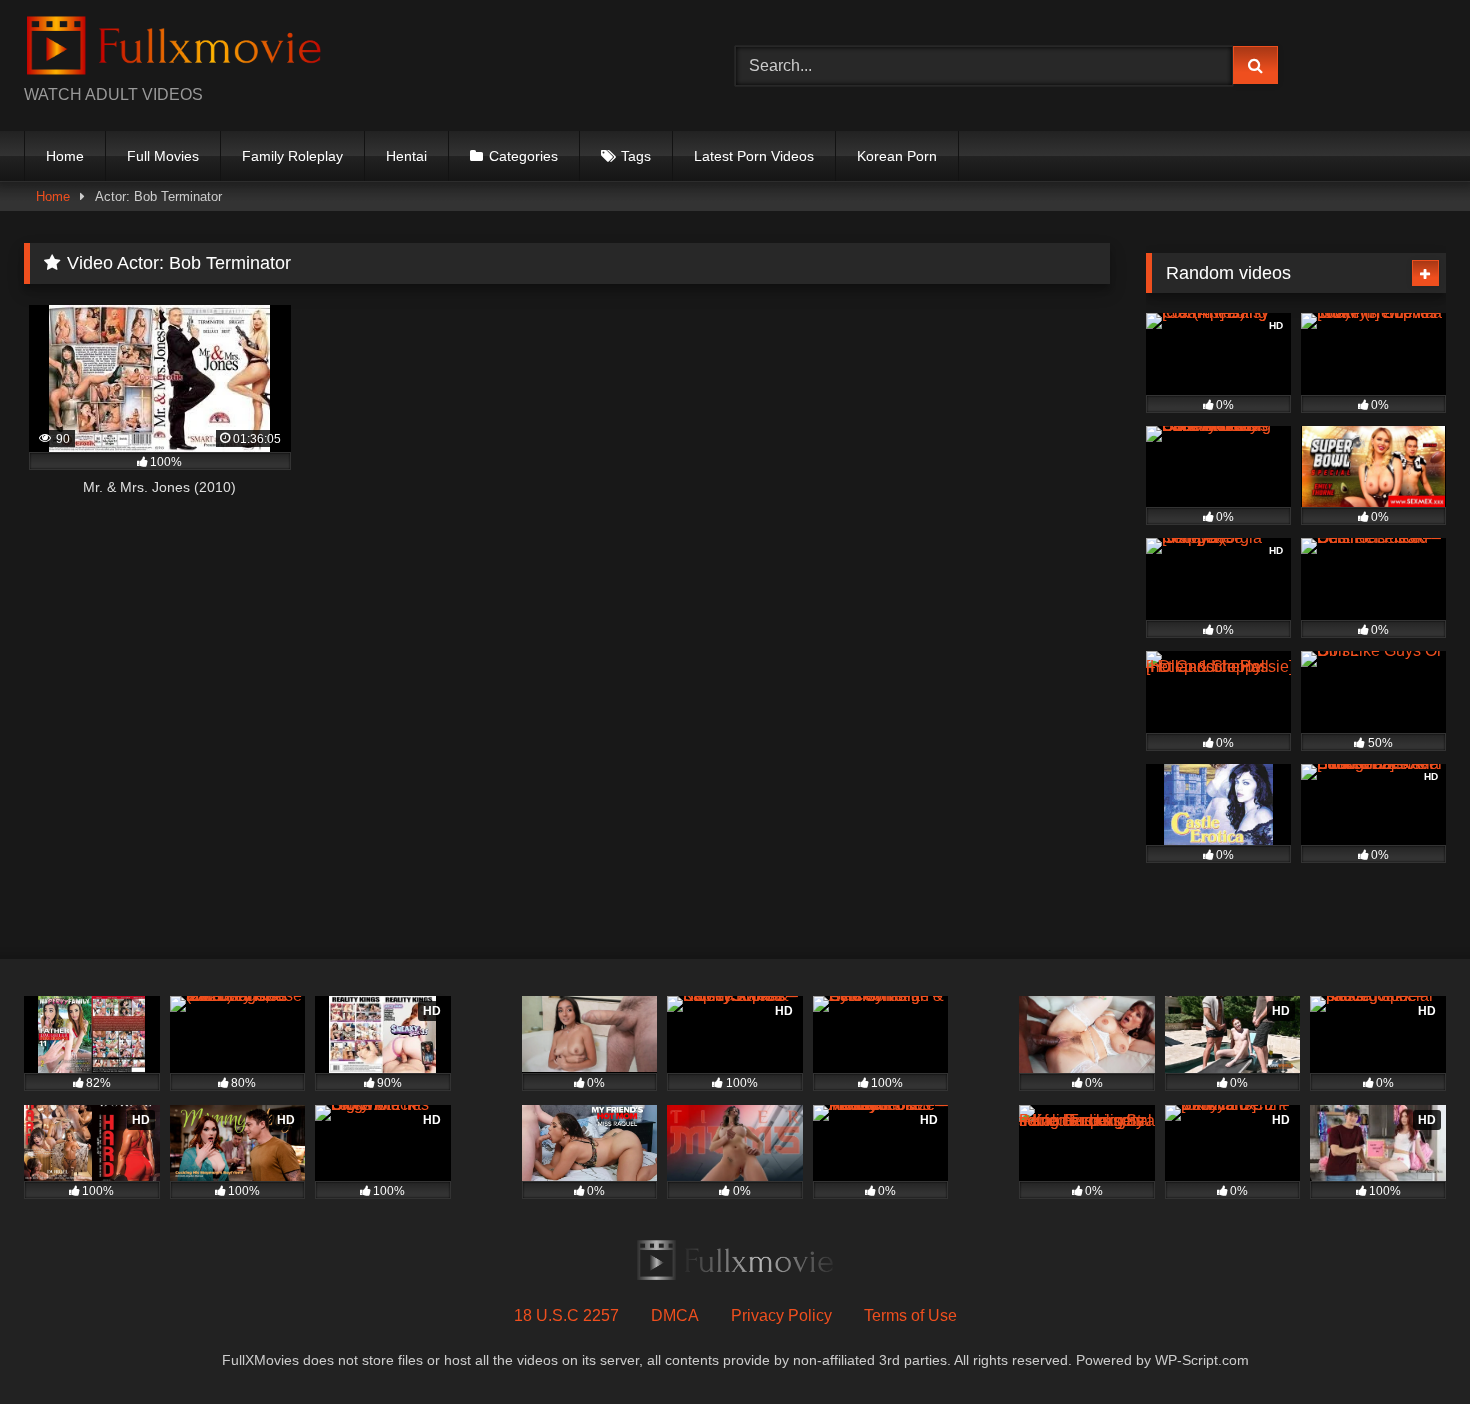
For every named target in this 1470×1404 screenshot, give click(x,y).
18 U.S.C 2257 (566, 1315)
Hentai (406, 156)
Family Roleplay (292, 156)
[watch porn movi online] (174, 49)
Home (65, 156)
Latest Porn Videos (754, 156)
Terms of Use (910, 1315)
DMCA (675, 1315)
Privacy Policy (781, 1315)
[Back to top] (1408, 1344)
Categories (523, 156)
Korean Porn (897, 156)
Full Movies (163, 156)
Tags (636, 156)
